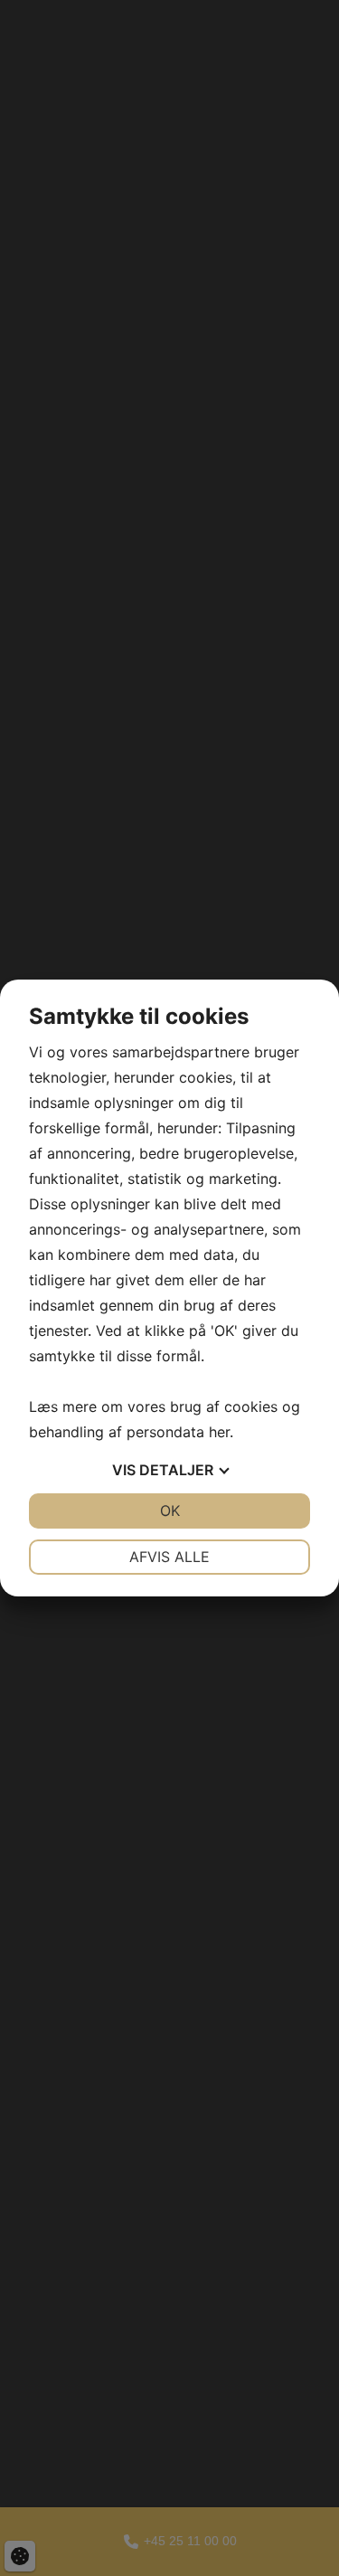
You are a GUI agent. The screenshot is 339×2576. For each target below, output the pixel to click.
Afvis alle (169, 1557)
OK (170, 1511)
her (219, 1432)
